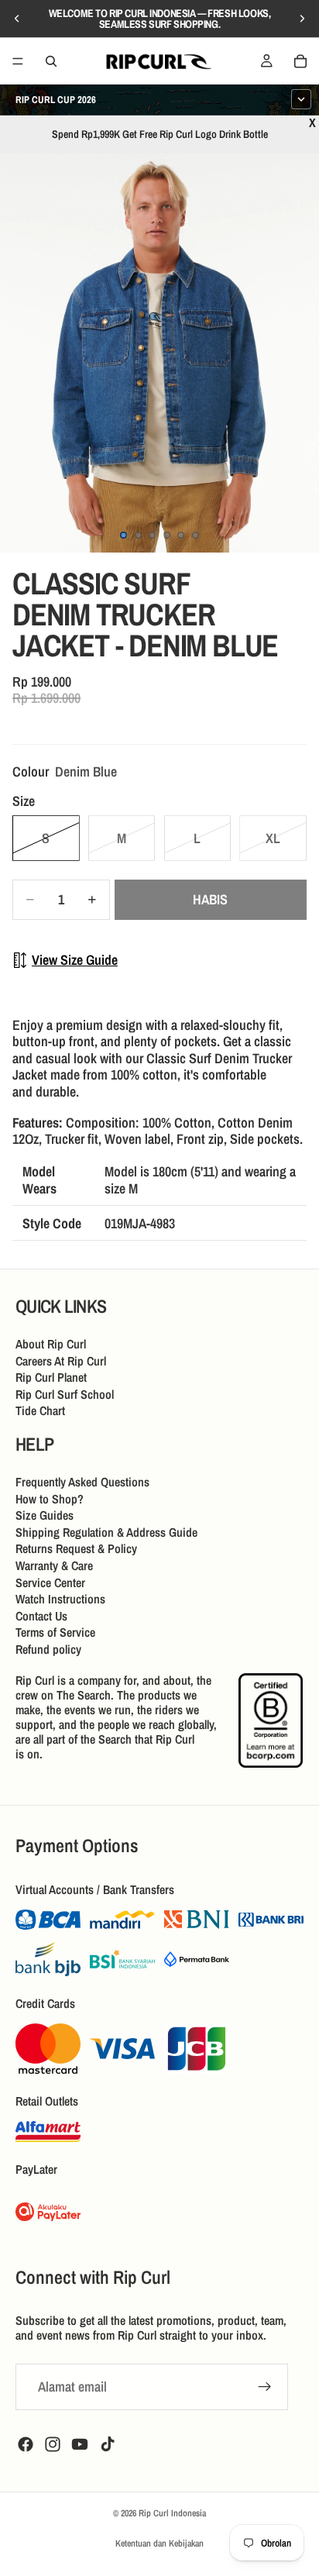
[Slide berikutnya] (302, 19)
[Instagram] (53, 2444)
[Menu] (18, 61)
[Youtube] (80, 2444)
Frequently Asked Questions (82, 1482)
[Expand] (301, 99)
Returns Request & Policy (76, 1548)
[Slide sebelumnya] (17, 19)
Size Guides (45, 1515)
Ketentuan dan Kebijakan (159, 2543)
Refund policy (48, 1649)
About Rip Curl (51, 1344)
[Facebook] (26, 2444)
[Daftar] (265, 2387)
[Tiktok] (108, 2444)
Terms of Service (55, 1632)
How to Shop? (50, 1498)
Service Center (50, 1582)
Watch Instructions (60, 1599)
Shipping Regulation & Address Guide (106, 1532)
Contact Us (41, 1616)
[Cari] (51, 61)
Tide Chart (40, 1410)
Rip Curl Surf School (65, 1394)
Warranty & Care (54, 1565)
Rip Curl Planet (51, 1377)
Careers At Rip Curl (61, 1360)
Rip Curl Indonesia (172, 2513)
